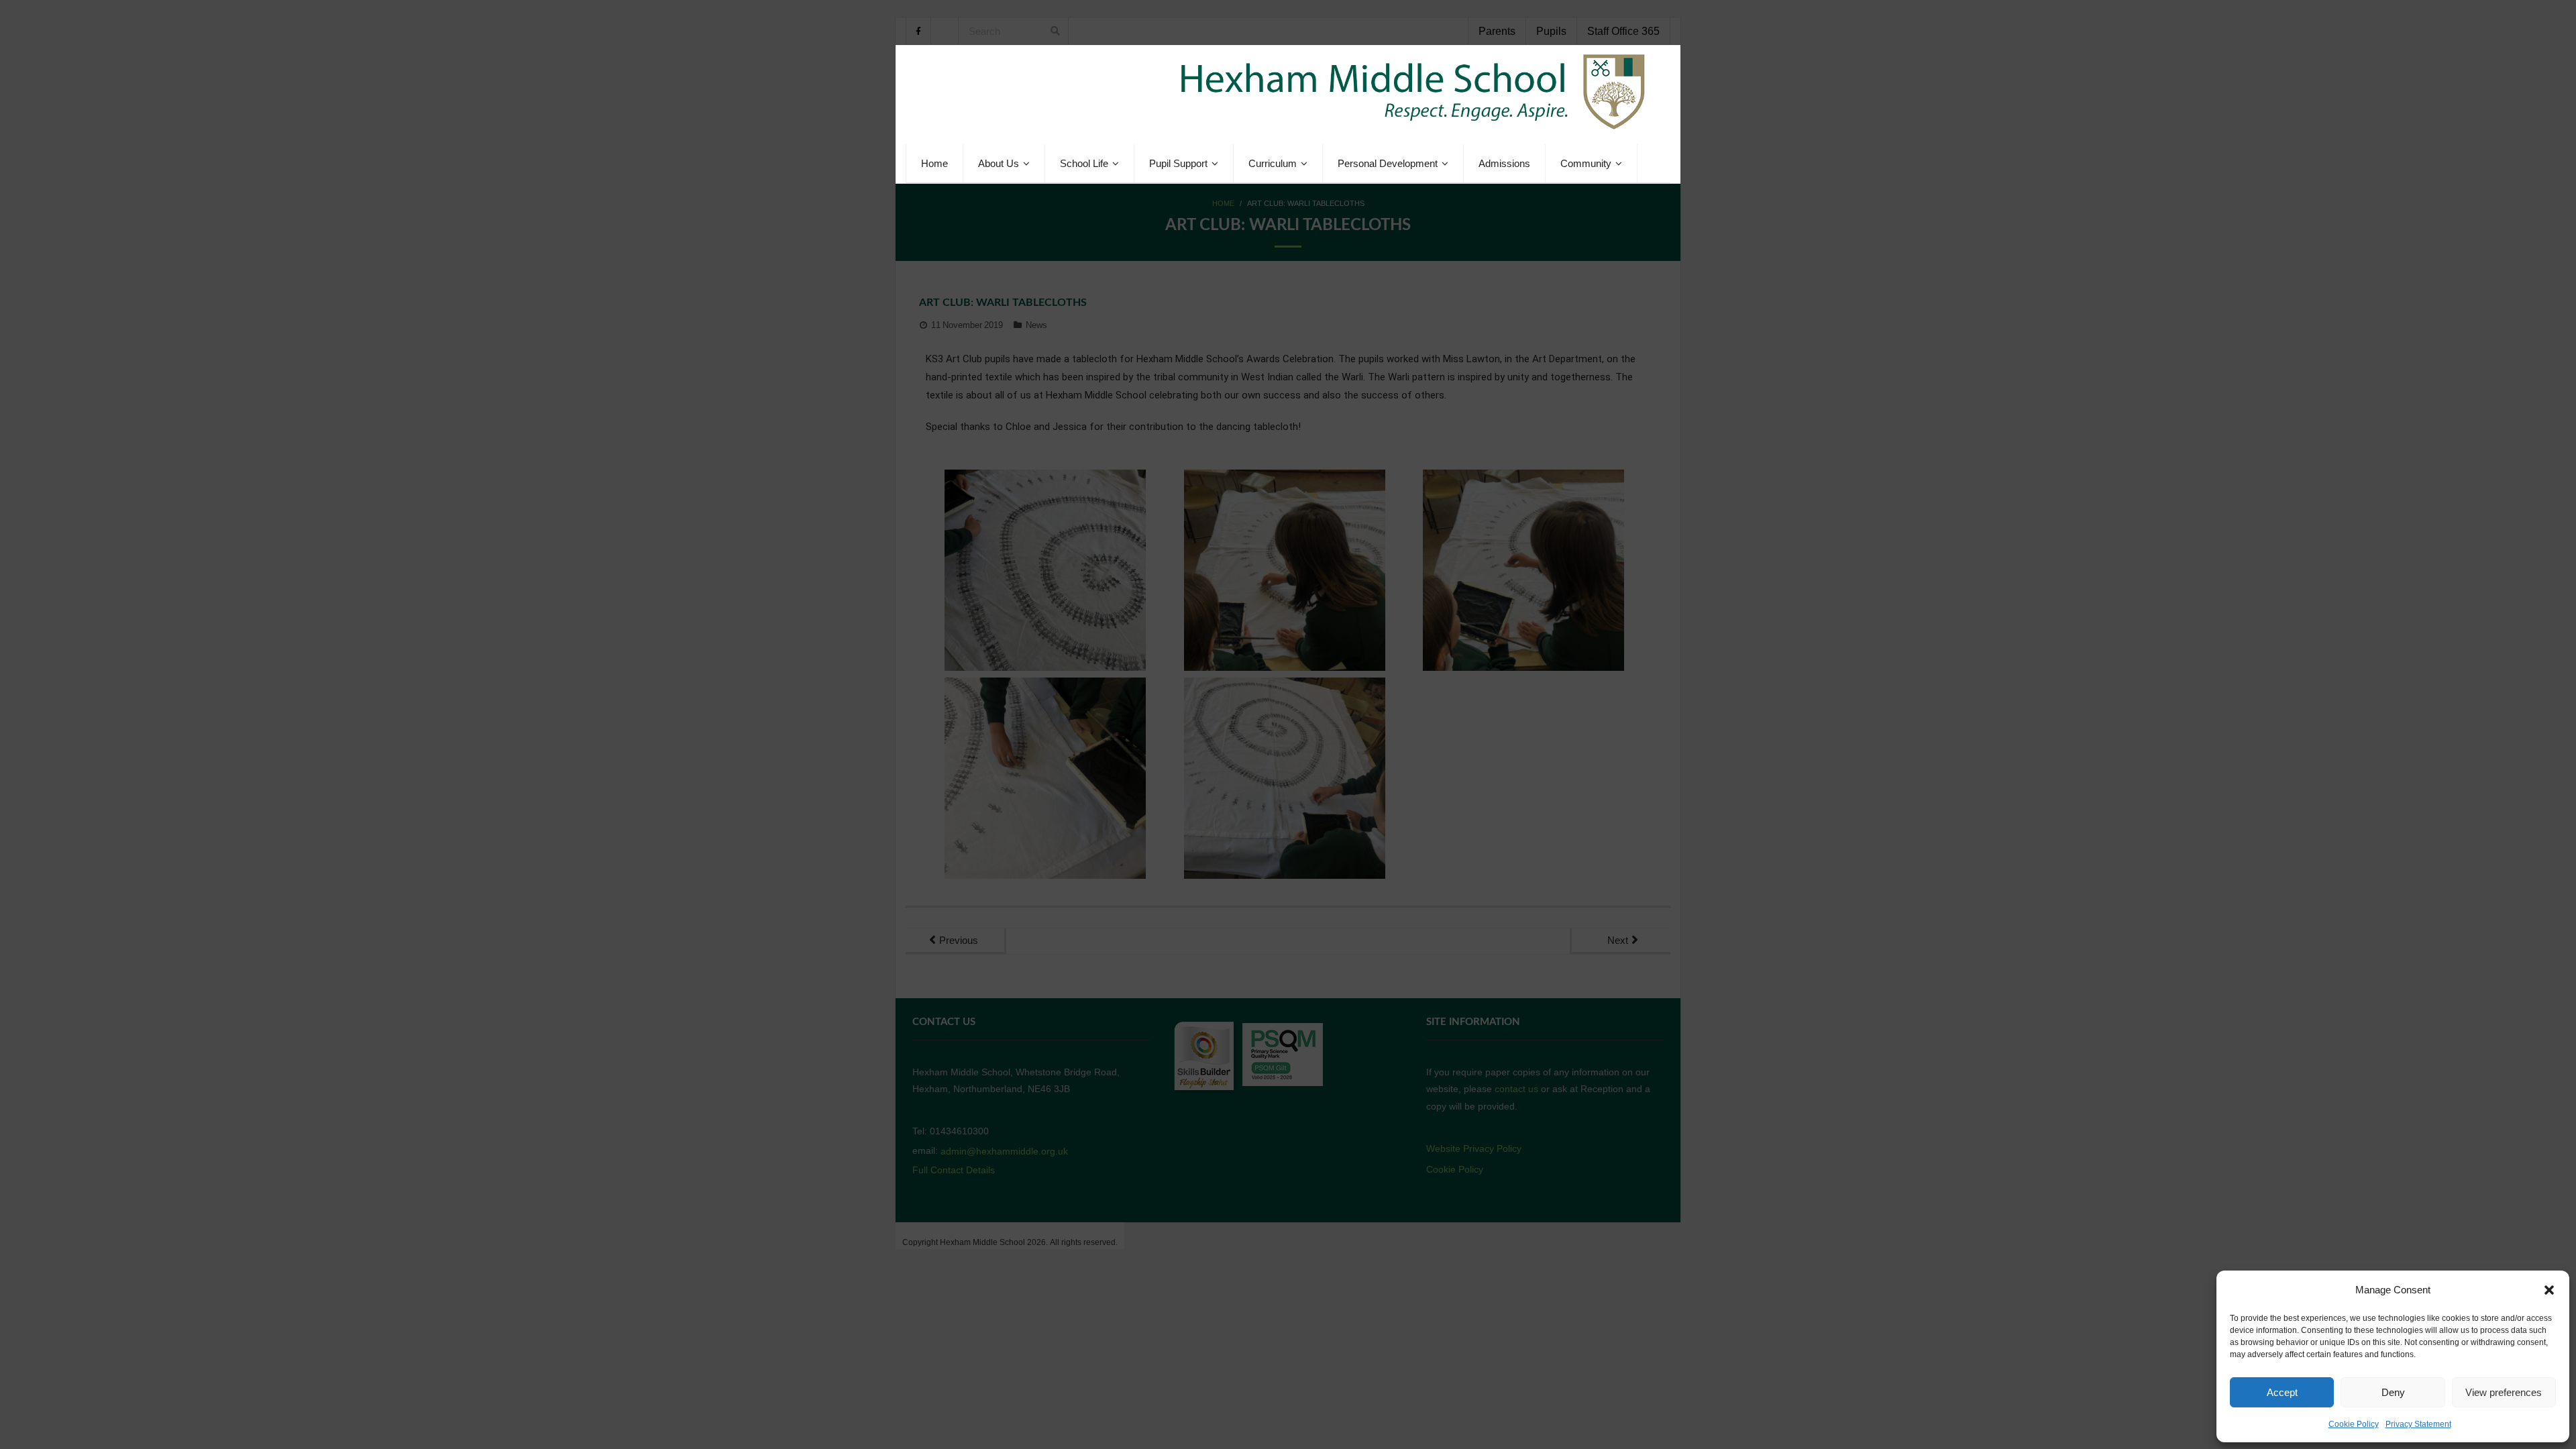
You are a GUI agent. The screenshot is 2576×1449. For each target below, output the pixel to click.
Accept (2282, 1392)
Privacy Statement (2418, 1424)
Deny (2393, 1392)
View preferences (2504, 1392)
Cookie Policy (2354, 1424)
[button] (2549, 1290)
